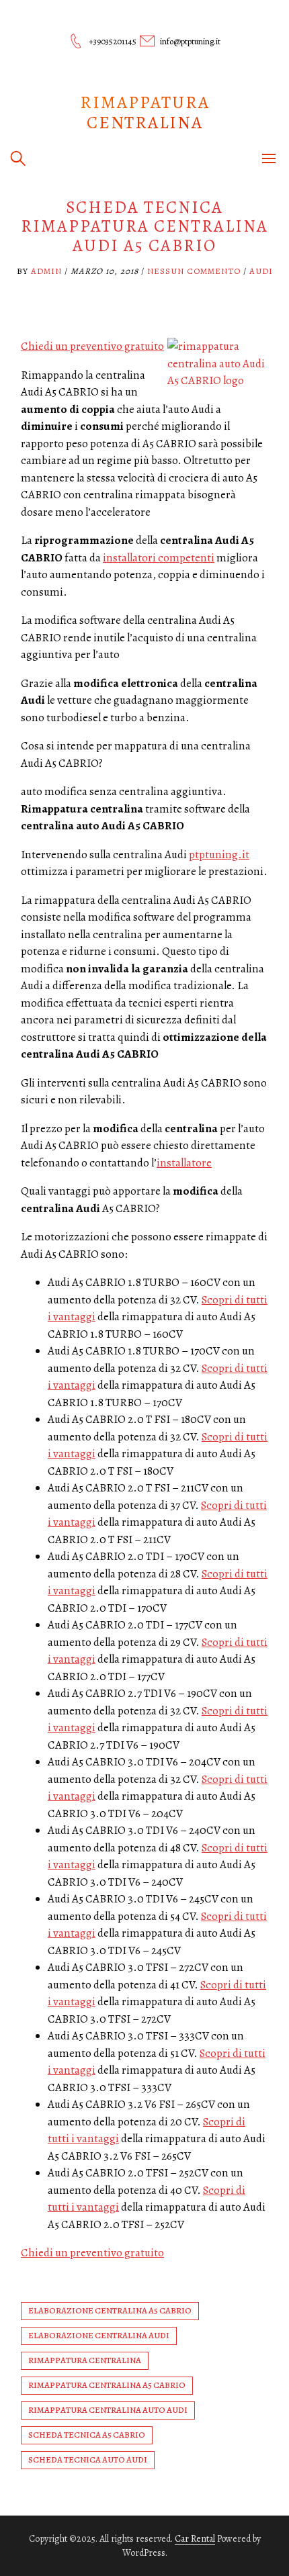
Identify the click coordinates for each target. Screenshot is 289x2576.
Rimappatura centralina (145, 112)
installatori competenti (159, 558)
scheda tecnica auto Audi (88, 2459)
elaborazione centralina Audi (99, 2335)
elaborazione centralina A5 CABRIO (110, 2310)
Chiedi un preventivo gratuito (92, 346)
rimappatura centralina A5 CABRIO (107, 2385)
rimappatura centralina (85, 2360)
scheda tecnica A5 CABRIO (87, 2435)
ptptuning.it (219, 855)
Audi (261, 271)
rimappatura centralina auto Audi (108, 2410)
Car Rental (195, 2539)
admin (46, 271)
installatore (184, 1163)
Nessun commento (194, 271)
